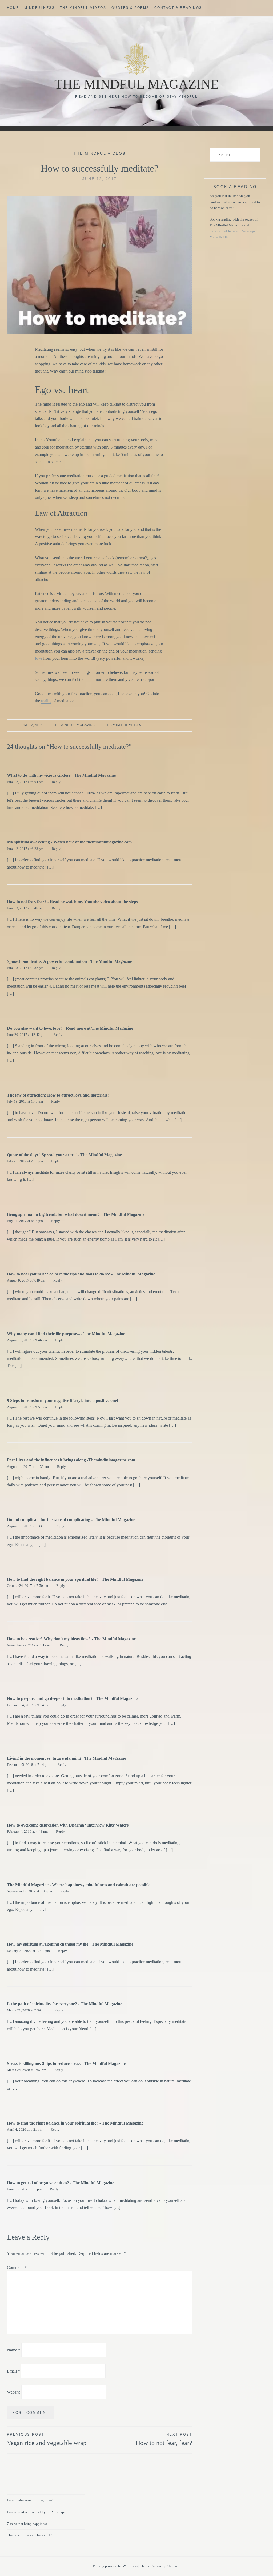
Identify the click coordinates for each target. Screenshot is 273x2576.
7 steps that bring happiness (27, 2524)
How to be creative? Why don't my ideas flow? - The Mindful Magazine (71, 1639)
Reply (56, 782)
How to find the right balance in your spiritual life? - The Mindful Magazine (75, 1579)
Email (13, 2371)
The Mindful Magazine (137, 84)
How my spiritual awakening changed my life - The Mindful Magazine (70, 1944)
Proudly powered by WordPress (115, 2566)
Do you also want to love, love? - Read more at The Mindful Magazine (70, 1028)
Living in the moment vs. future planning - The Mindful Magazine (66, 1758)
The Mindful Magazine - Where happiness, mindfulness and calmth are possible (79, 1885)
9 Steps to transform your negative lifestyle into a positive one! (63, 1401)
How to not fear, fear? (164, 2439)
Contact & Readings (178, 8)
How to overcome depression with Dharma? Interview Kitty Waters (68, 1825)
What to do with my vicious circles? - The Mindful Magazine (61, 775)
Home (13, 8)
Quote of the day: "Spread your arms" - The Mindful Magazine (64, 1155)
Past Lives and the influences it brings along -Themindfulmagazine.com (71, 1460)
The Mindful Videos (83, 8)
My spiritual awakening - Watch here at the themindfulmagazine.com (69, 842)
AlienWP (173, 2566)
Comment (17, 2267)
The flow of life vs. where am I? (29, 2535)
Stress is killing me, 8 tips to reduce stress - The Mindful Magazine (66, 2063)
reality (46, 701)
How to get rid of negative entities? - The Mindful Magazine (61, 2183)
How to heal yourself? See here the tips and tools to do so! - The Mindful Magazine (81, 1274)
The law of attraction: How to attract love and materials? (58, 1095)
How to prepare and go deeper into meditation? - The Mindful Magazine (72, 1699)
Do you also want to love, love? (30, 2500)
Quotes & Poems (130, 8)
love (39, 658)
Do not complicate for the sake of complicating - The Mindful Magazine (71, 1520)
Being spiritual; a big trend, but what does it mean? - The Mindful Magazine (76, 1214)
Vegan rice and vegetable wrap (47, 2439)
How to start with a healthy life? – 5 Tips (36, 2512)
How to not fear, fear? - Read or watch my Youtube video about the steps (72, 902)
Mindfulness (40, 8)
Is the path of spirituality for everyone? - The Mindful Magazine (65, 2004)
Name (14, 2350)
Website (14, 2392)
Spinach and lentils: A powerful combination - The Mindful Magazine (69, 961)
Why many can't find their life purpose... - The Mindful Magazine (66, 1334)
